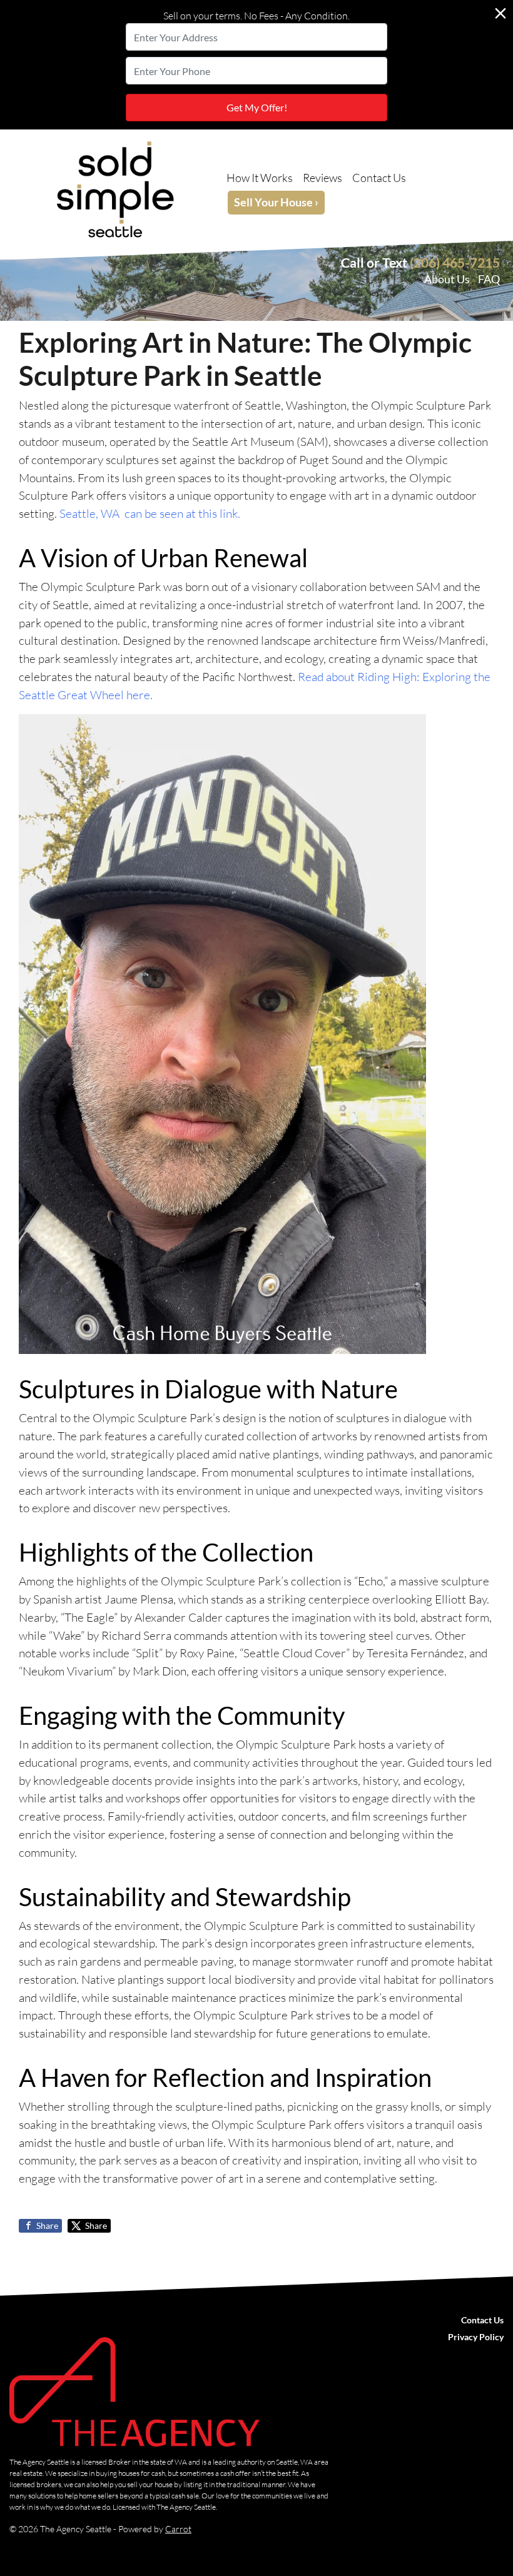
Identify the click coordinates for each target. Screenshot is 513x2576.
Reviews (323, 178)
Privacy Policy (476, 2337)
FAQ (489, 279)
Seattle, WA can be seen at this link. (150, 513)
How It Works (260, 178)
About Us (447, 279)
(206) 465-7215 (455, 262)
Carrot (178, 2529)
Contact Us (379, 178)
